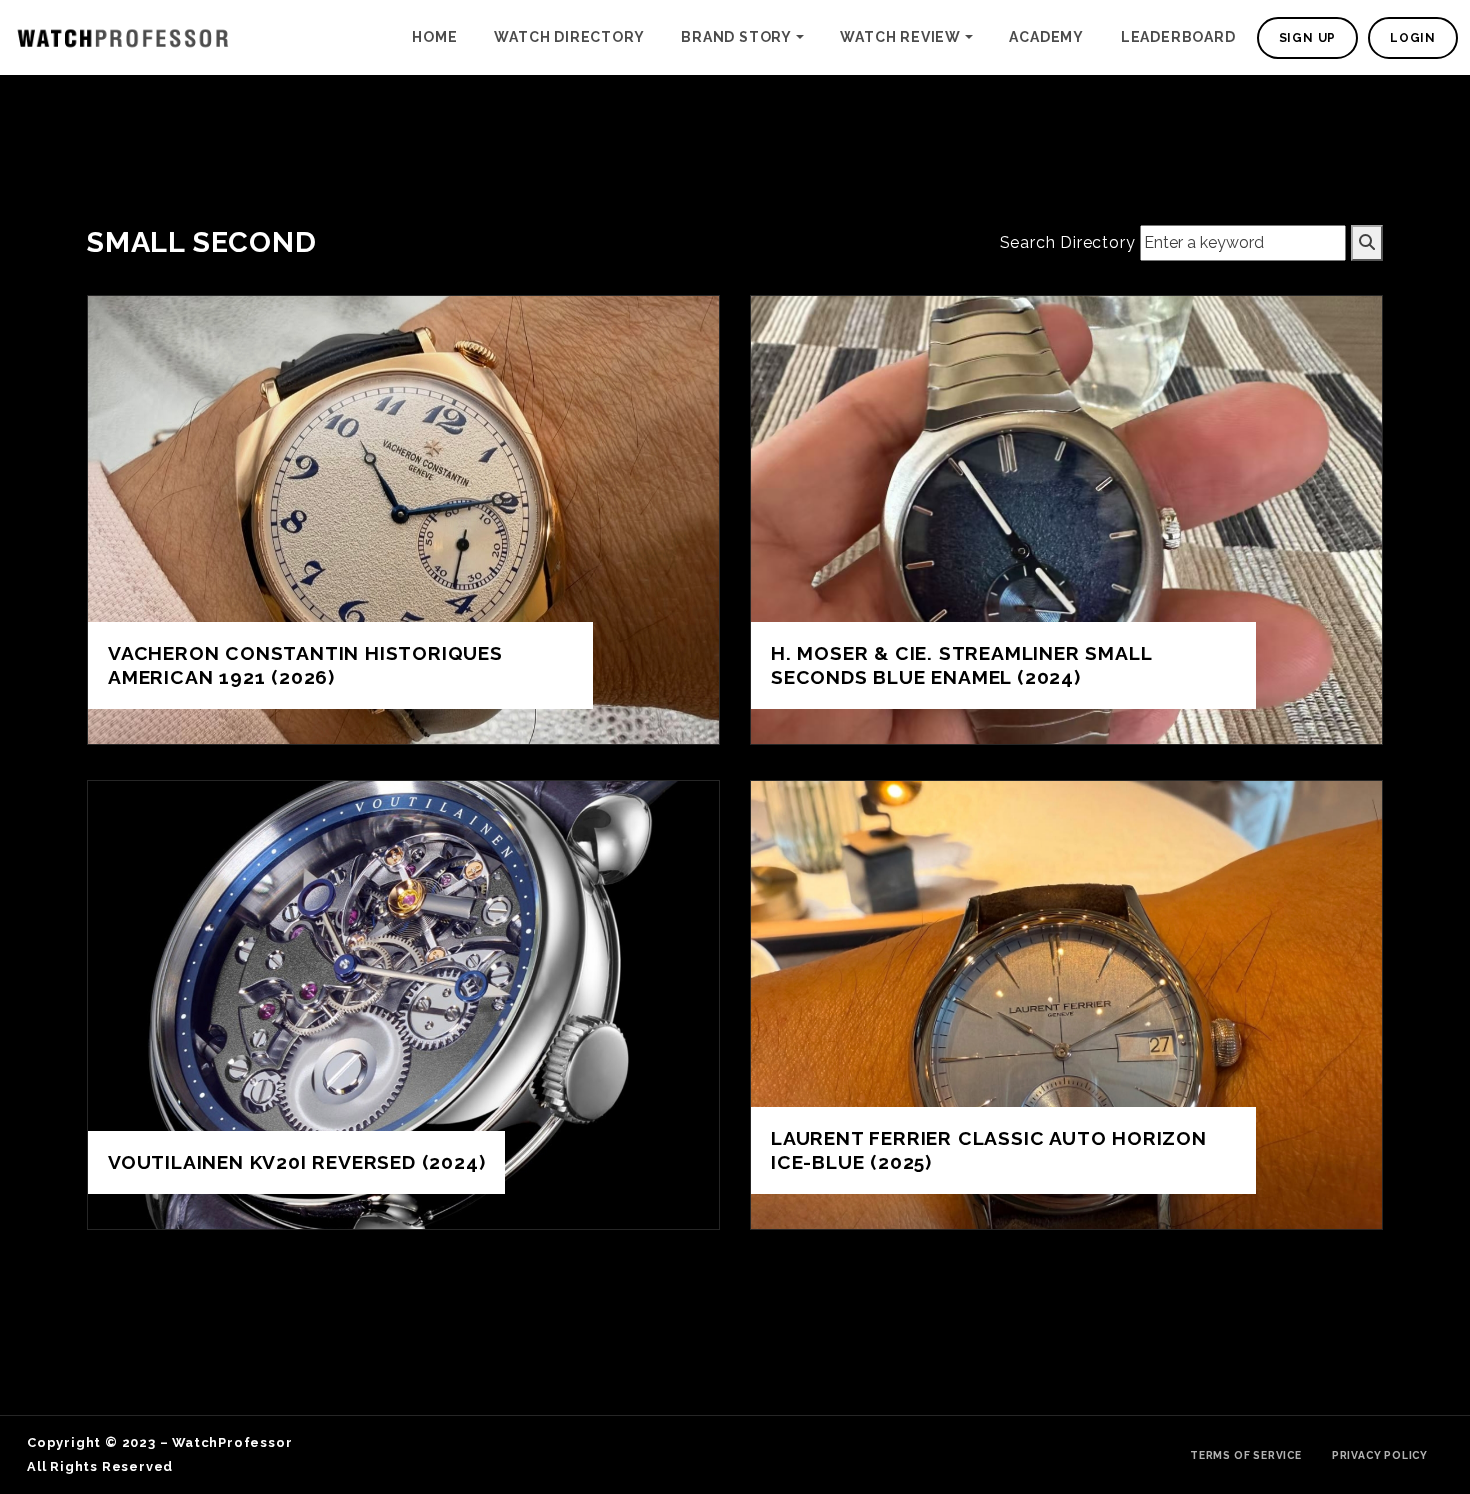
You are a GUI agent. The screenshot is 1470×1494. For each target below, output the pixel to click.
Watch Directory (569, 37)
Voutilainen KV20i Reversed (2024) (296, 1162)
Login (1413, 38)
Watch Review (900, 37)
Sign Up (1308, 38)
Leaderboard (1178, 37)
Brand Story (736, 37)
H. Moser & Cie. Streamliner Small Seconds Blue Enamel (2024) (961, 664)
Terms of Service (1246, 1455)
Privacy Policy (1380, 1455)
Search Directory (1068, 242)
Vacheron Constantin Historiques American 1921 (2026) (305, 664)
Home (434, 37)
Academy (1046, 37)
